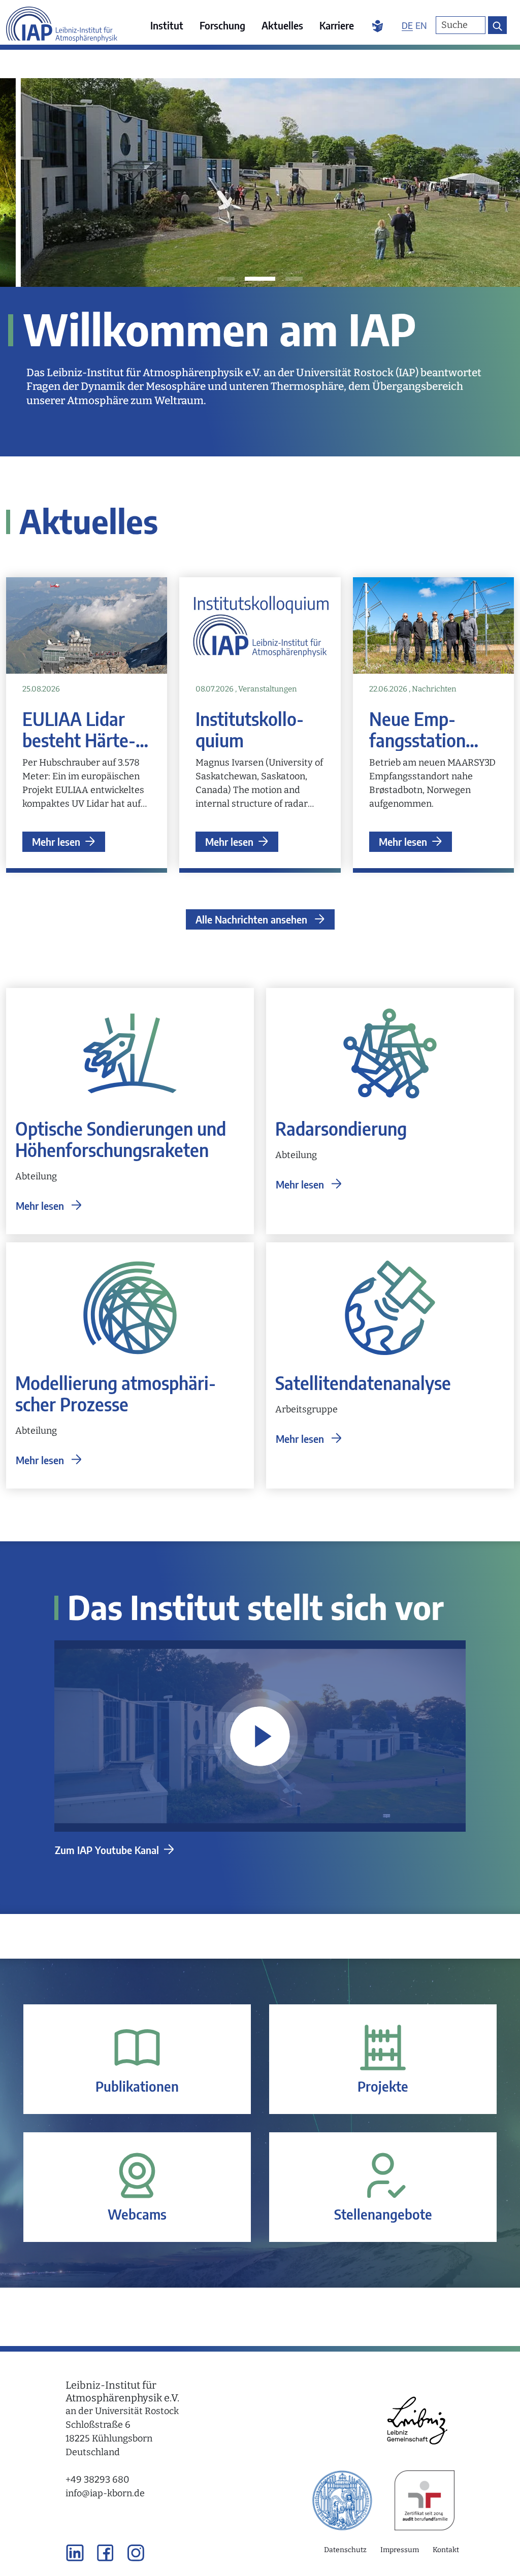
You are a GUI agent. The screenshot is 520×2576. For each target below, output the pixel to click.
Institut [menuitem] (167, 25)
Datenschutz (345, 2550)
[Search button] (497, 25)
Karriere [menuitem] (337, 25)
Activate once (260, 1736)
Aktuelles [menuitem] (282, 25)
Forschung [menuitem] (222, 25)
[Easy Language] (378, 25)
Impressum (400, 2550)
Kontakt (446, 2550)
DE (407, 25)
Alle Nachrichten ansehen (253, 919)
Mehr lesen (56, 841)
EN (421, 25)
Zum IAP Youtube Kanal (107, 1850)
